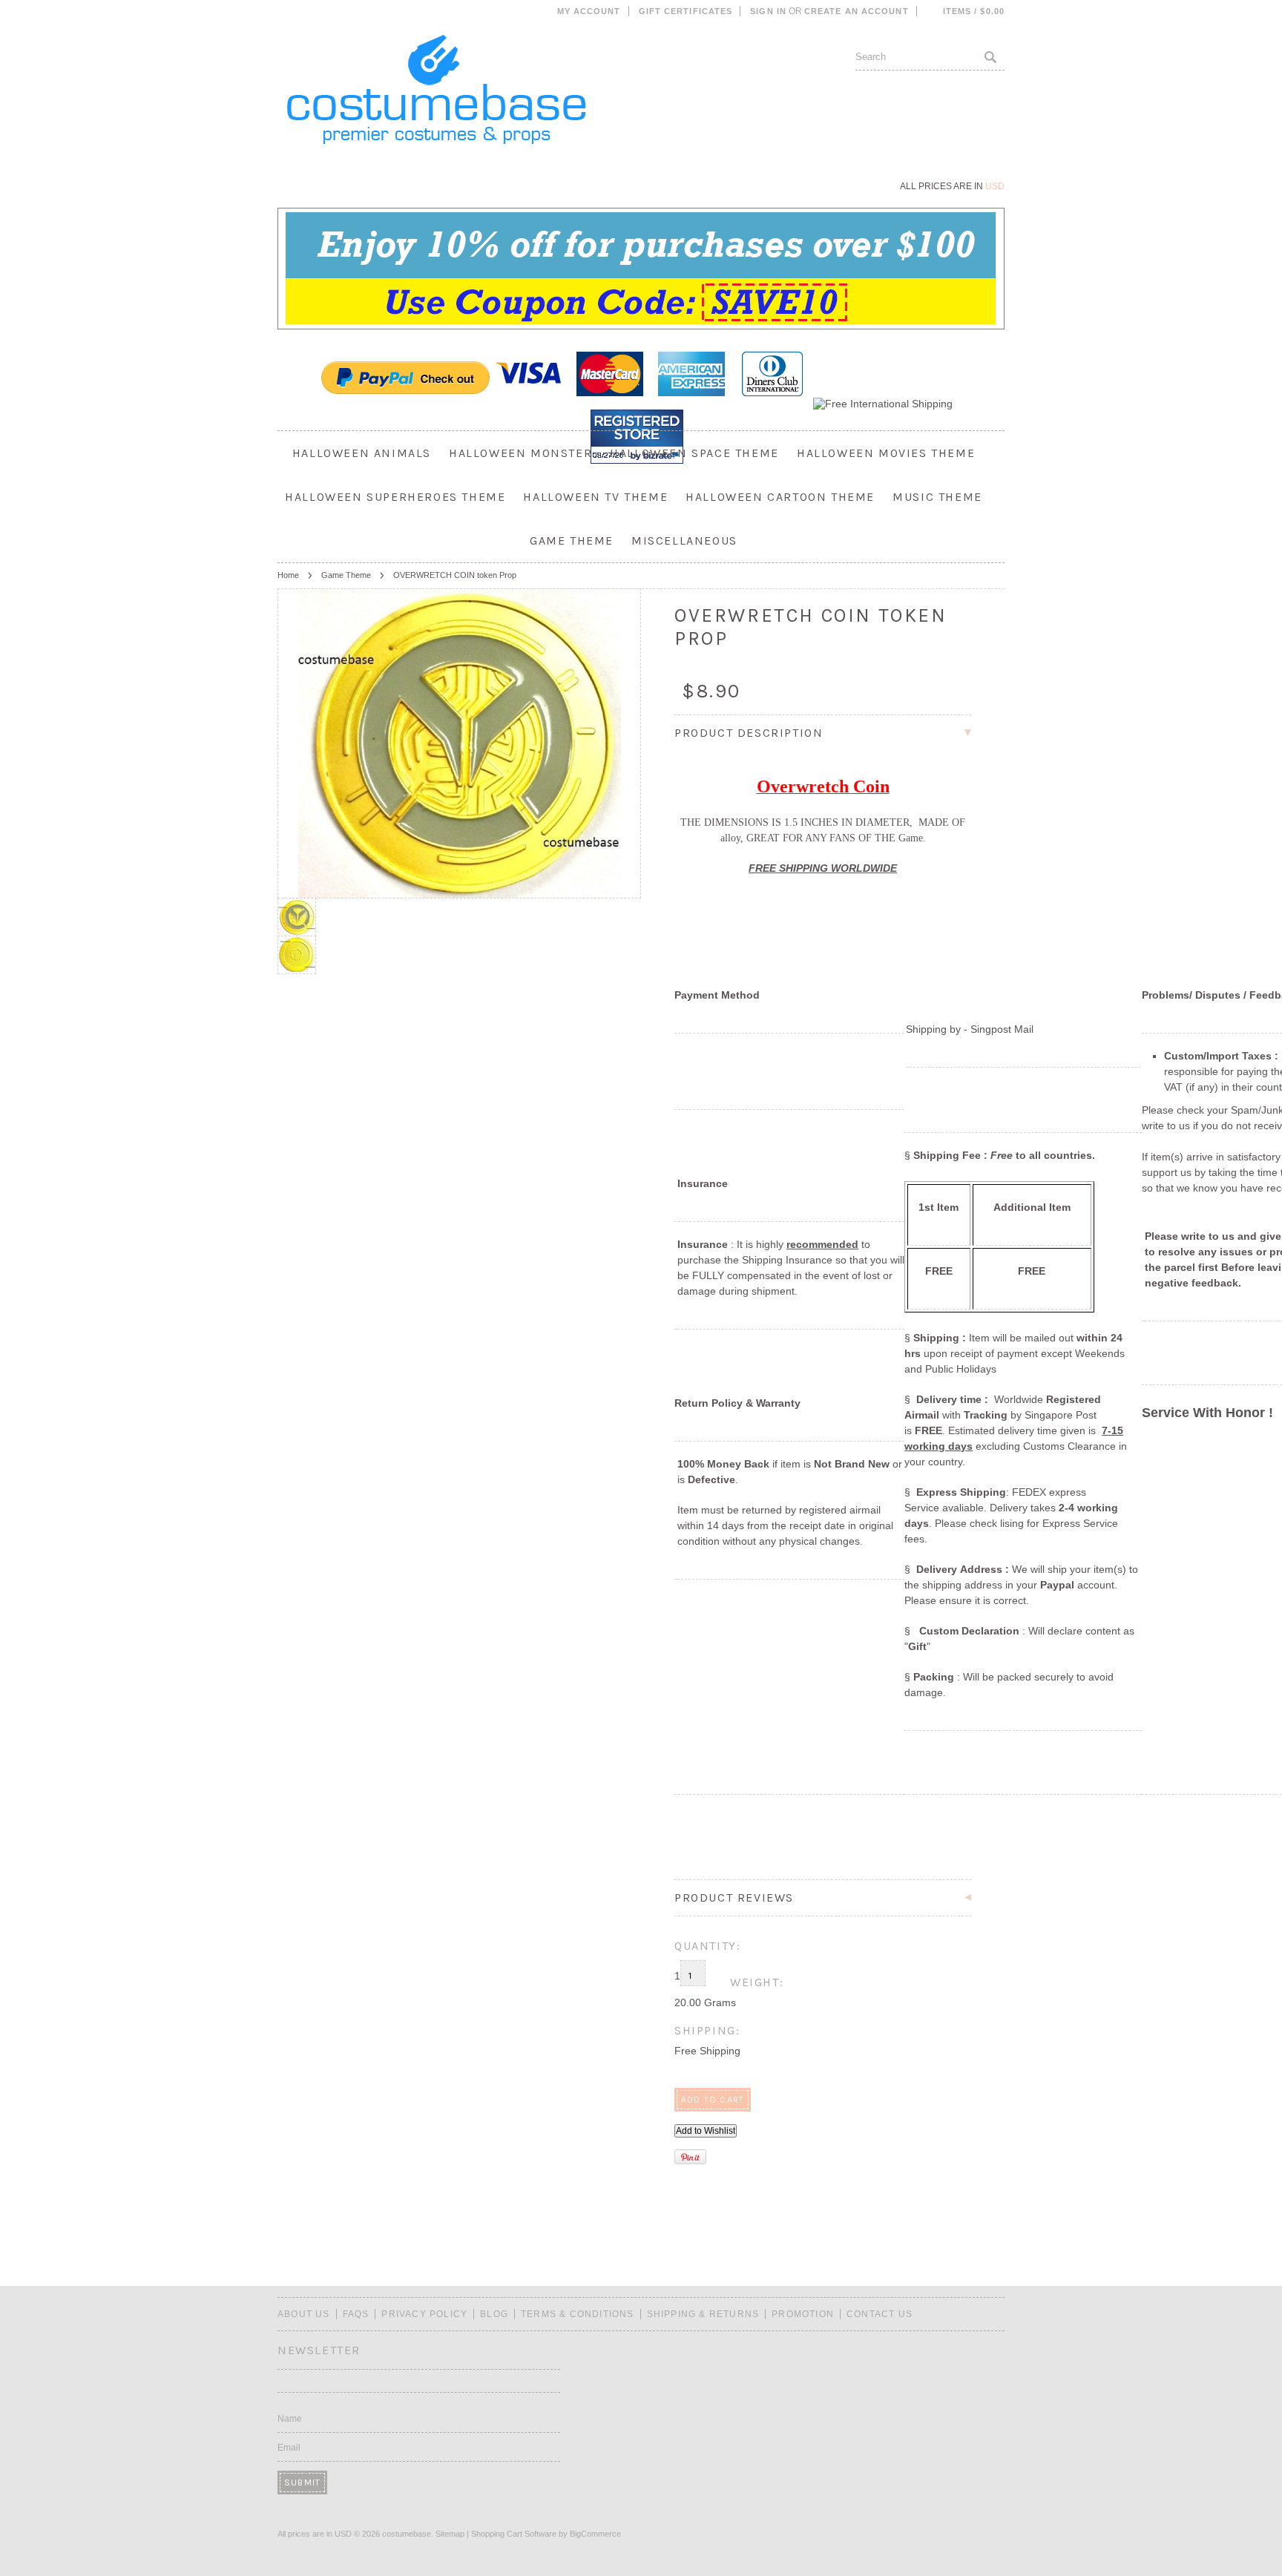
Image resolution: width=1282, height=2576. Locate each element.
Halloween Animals (362, 453)
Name (290, 2419)
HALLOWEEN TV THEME (595, 497)
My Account (589, 11)
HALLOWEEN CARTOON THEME (780, 497)
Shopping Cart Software (514, 2534)
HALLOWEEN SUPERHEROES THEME (395, 497)
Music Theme (937, 497)
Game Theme (572, 540)
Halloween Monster (520, 453)
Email (289, 2448)
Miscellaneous (684, 540)
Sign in (768, 11)
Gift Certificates (686, 11)
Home (288, 575)
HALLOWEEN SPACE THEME (694, 453)
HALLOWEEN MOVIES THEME (886, 453)
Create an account (857, 11)
